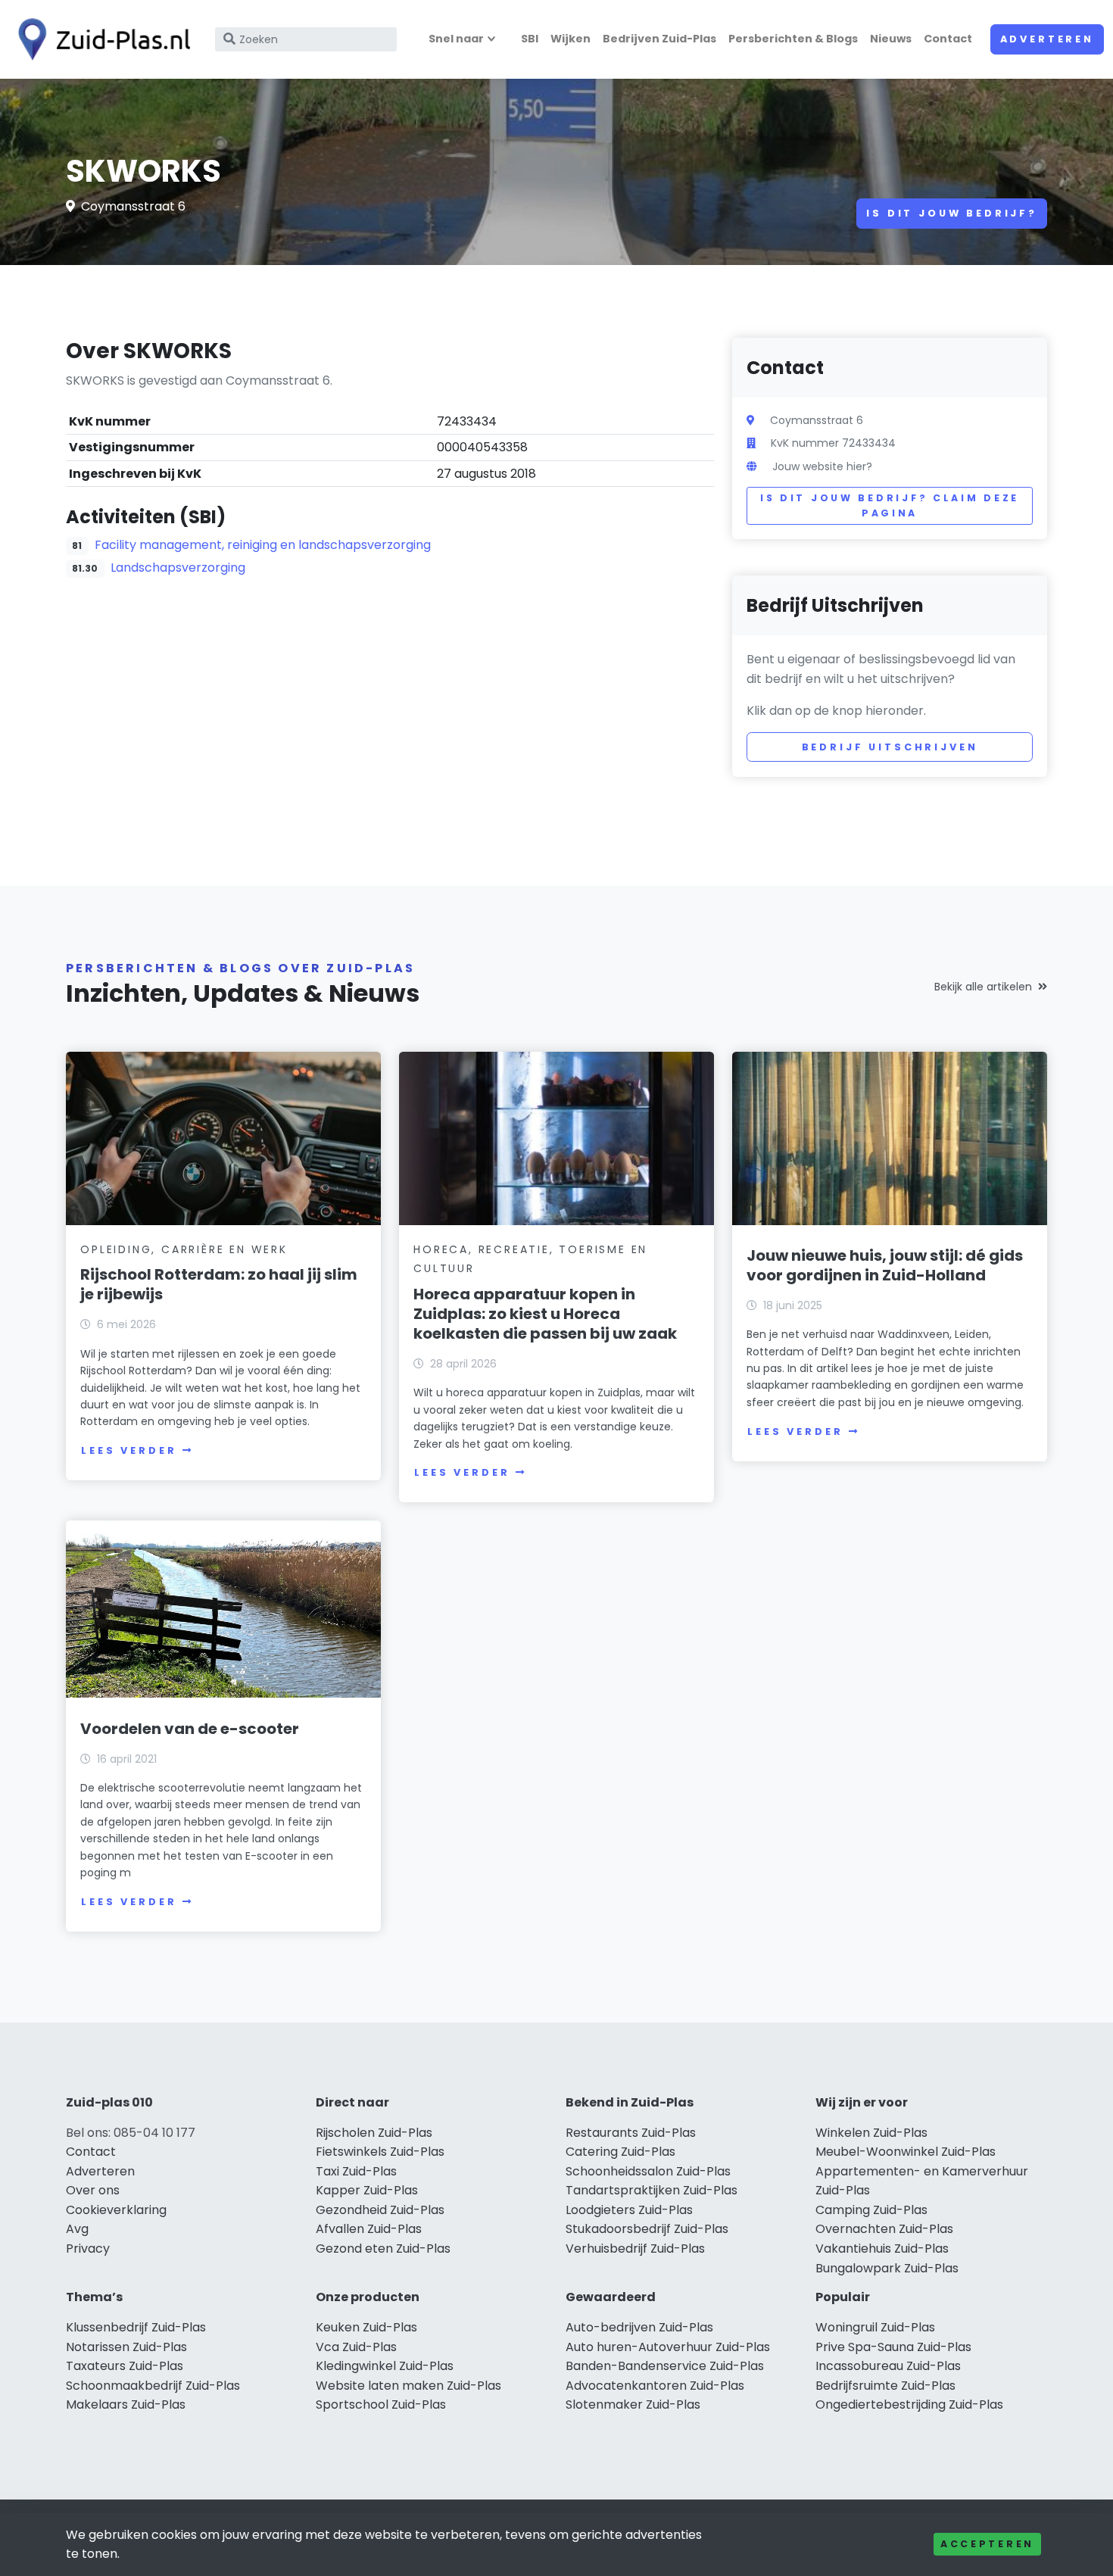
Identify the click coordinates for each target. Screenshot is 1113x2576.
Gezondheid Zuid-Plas (380, 2210)
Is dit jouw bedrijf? (952, 213)
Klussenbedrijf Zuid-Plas (136, 2327)
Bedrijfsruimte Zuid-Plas (885, 2386)
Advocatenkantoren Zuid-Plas (655, 2386)
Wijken (571, 39)
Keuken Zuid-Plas (366, 2327)
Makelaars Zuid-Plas (126, 2404)
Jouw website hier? (822, 466)
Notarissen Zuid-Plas (126, 2347)
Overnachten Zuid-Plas (884, 2229)
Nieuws (891, 39)
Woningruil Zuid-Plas (875, 2327)
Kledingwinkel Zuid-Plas (385, 2366)
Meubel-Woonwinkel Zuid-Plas (906, 2152)
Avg (77, 2229)
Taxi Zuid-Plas (356, 2171)
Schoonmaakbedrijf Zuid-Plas (153, 2386)
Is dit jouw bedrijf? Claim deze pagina (890, 505)
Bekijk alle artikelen (983, 987)
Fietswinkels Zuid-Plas (380, 2152)
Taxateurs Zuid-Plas (125, 2366)
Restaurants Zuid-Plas (631, 2133)
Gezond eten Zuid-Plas (383, 2249)
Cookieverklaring (116, 2210)
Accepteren (987, 2544)
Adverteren (1047, 39)
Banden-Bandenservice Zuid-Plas (665, 2366)
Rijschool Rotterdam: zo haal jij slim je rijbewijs (219, 1284)
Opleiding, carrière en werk (184, 1249)
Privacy (88, 2249)
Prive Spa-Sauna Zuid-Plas (893, 2347)
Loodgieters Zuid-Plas (629, 2210)
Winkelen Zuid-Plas (871, 2133)
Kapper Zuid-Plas (367, 2190)
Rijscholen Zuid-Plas (374, 2133)
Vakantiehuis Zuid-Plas (882, 2249)
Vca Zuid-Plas (356, 2347)
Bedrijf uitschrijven (890, 747)
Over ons (93, 2190)
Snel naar (456, 39)
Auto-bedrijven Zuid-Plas (639, 2327)
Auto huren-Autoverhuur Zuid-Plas (668, 2347)
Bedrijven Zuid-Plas (659, 39)
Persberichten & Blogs (793, 39)
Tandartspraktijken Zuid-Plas (652, 2190)
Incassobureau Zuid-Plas (888, 2366)
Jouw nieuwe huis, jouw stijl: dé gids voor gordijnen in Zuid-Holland (885, 1265)
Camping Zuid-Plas (871, 2210)
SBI (530, 39)
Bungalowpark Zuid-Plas (887, 2268)
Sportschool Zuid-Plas (381, 2404)
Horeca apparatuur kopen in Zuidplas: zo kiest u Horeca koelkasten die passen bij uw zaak (545, 1314)
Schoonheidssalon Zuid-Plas (648, 2171)
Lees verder (129, 1450)
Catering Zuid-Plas (620, 2152)
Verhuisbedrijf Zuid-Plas (635, 2249)
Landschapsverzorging (178, 568)
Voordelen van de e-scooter (190, 1729)
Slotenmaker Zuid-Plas (633, 2404)
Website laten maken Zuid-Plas (408, 2386)
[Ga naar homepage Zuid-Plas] (100, 39)
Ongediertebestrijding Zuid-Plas (909, 2404)
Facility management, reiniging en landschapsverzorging (263, 545)
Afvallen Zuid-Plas (369, 2229)
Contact (948, 39)
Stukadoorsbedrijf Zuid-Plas (647, 2229)
